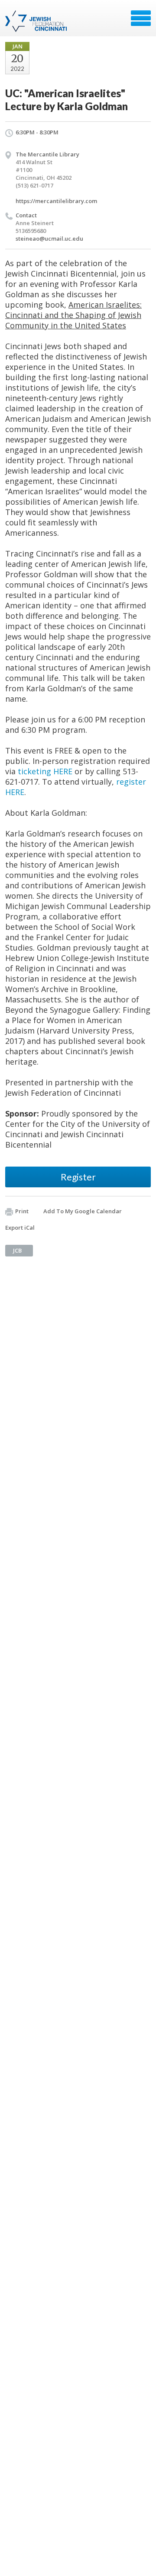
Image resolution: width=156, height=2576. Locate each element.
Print (22, 1211)
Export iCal (20, 1228)
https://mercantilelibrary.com (56, 201)
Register (78, 1177)
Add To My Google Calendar (83, 1211)
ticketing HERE (45, 771)
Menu (141, 18)
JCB (17, 1250)
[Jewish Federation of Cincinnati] (37, 21)
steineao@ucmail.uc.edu (49, 239)
